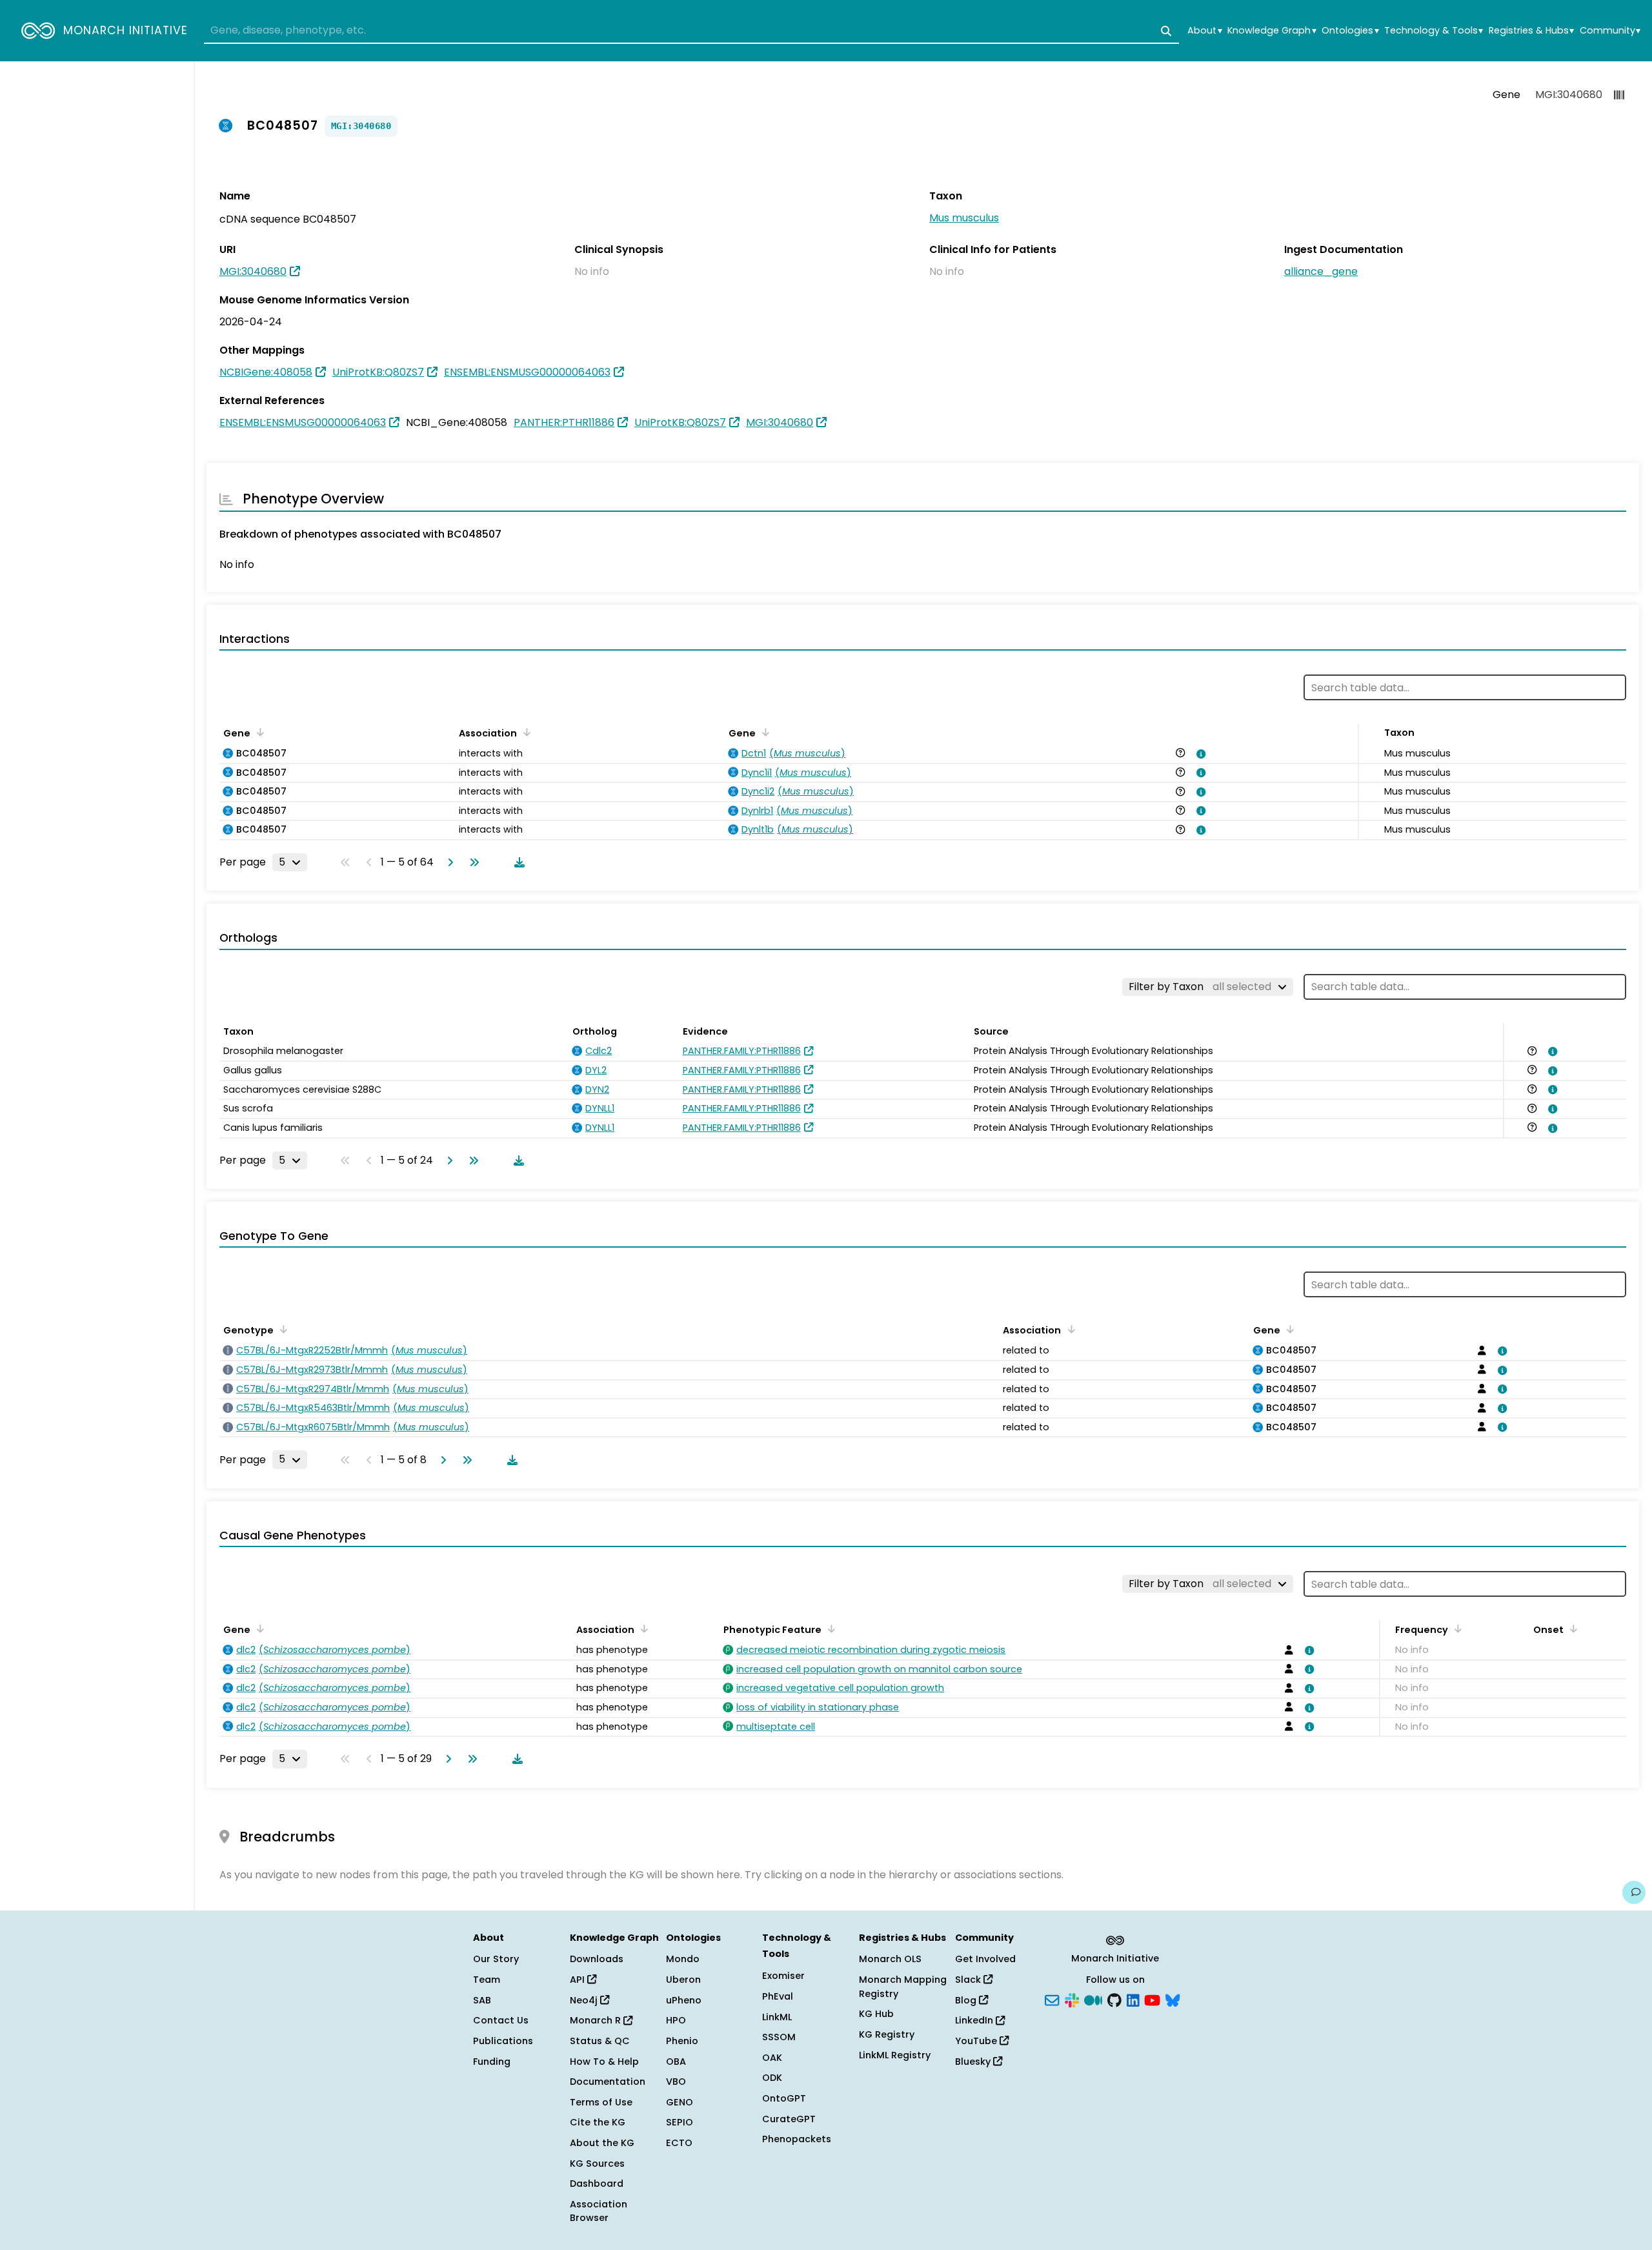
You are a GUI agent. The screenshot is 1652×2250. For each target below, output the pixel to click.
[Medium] (1093, 1999)
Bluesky (974, 2062)
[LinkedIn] (1133, 1999)
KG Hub (876, 2014)
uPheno (684, 2000)
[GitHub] (1114, 1999)
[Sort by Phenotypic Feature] (829, 1628)
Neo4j (585, 2000)
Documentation (608, 2082)
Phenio (682, 2041)
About (1204, 31)
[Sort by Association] (525, 732)
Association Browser (599, 2211)
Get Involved (985, 1959)
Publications (503, 2041)
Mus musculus (964, 218)
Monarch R (597, 2020)
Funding (492, 2062)
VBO (676, 2082)
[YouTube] (1152, 1999)
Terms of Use (601, 2102)
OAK (772, 2058)
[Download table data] (517, 862)
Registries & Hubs (1531, 31)
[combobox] (691, 31)
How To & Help (604, 2062)
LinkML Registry (895, 2055)
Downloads (597, 1959)
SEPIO (680, 2122)
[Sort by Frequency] (1456, 1628)
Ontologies (1350, 31)
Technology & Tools (1434, 31)
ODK (772, 2078)
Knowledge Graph (1272, 31)
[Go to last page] (472, 862)
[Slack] (1072, 1999)
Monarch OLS (890, 1959)
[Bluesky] (1173, 1999)
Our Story (496, 1959)
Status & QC (600, 2041)
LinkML (777, 2017)
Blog (967, 2000)
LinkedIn (975, 2020)
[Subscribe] (1052, 1999)
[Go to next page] (448, 862)
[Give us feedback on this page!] (1634, 1892)
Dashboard (597, 2184)
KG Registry (887, 2034)
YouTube (977, 2041)
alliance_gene (1321, 271)
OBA (676, 2062)
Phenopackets (797, 2139)
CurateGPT (789, 2119)
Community (1610, 31)
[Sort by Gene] (258, 732)
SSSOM (779, 2037)
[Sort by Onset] (1571, 1628)
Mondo (683, 1959)
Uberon (683, 1980)
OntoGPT (784, 2098)
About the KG (602, 2143)
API (579, 1980)
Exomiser (783, 1976)
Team (487, 1980)
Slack (969, 1980)
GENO (680, 2102)
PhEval (778, 1996)
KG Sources (597, 2164)
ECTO (679, 2143)
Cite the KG (598, 2122)
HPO (676, 2020)
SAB (482, 2000)
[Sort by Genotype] (281, 1329)
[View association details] (1199, 754)
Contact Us (501, 2020)
